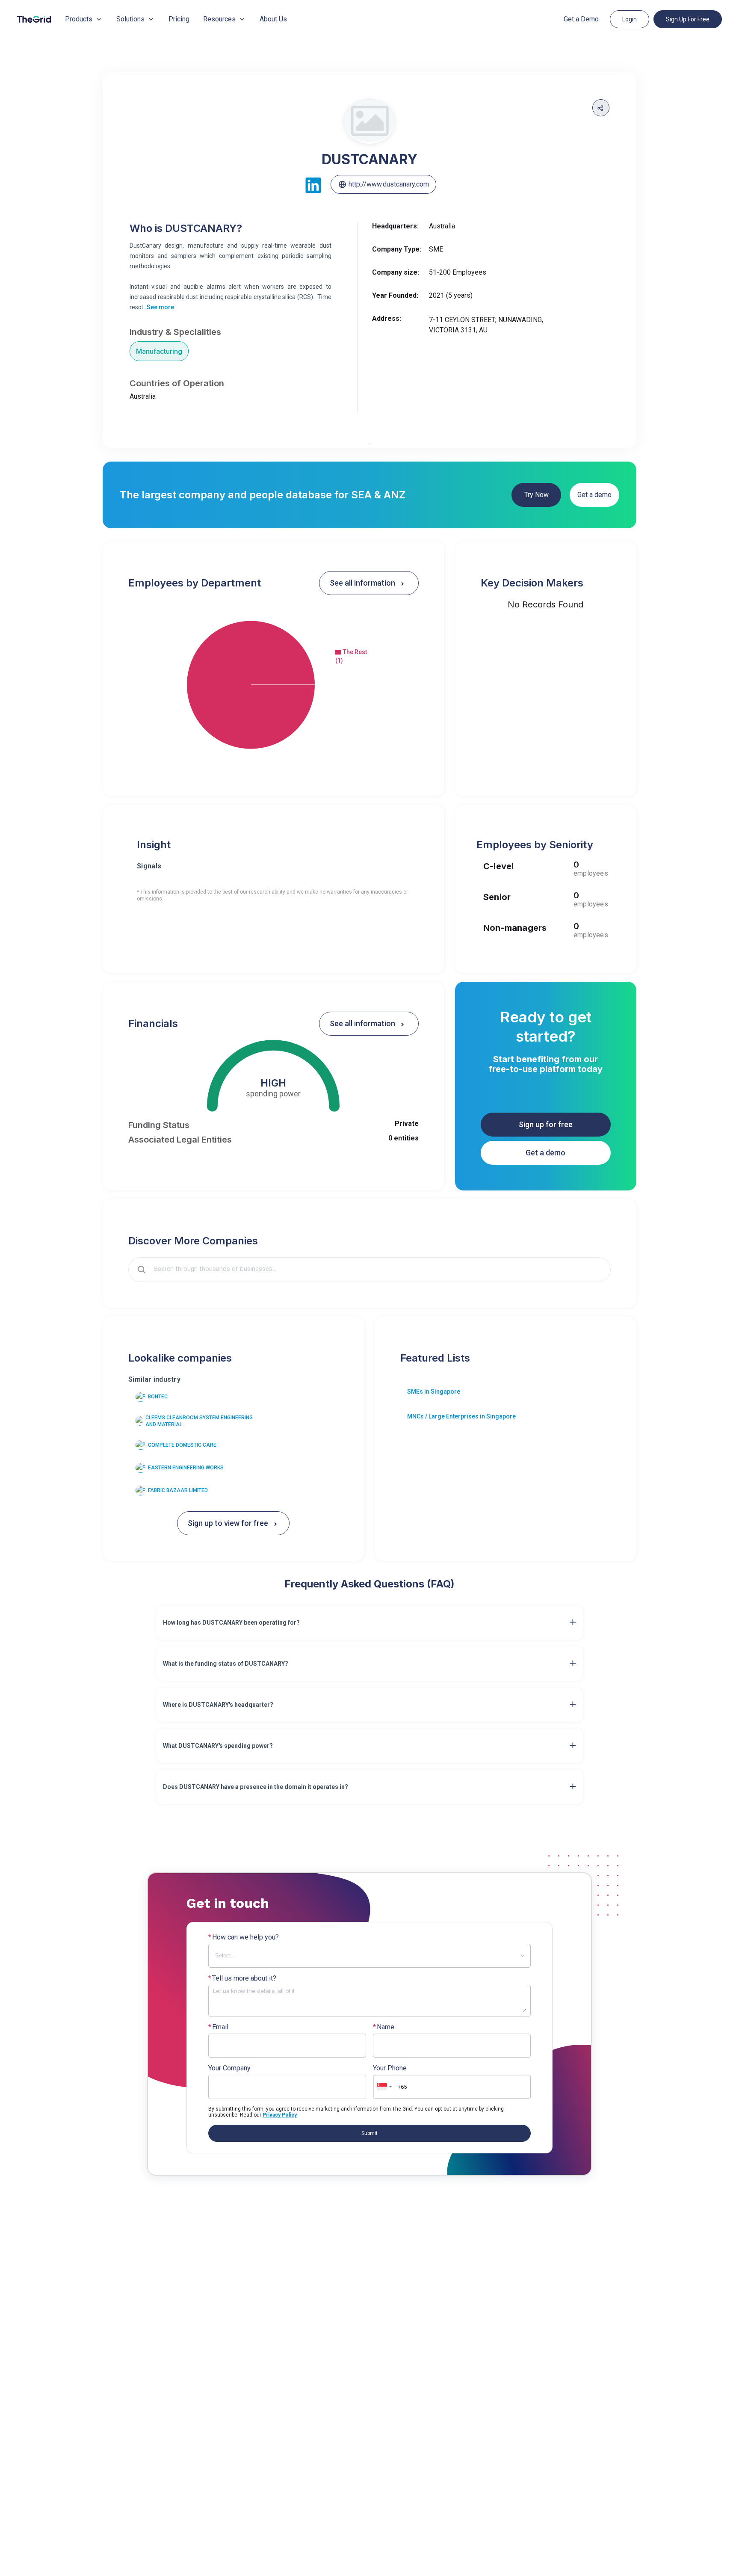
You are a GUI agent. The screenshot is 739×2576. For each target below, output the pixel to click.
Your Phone (390, 2068)
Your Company (229, 2068)
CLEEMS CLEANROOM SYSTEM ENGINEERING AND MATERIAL (199, 1421)
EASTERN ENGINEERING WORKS (186, 1468)
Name (384, 2027)
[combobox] (375, 1270)
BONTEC (158, 1397)
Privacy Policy (280, 2115)
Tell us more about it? (242, 1978)
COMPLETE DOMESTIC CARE (182, 1445)
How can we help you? (244, 1937)
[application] (273, 685)
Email (218, 2027)
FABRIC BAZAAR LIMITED (178, 1490)
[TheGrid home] (34, 19)
